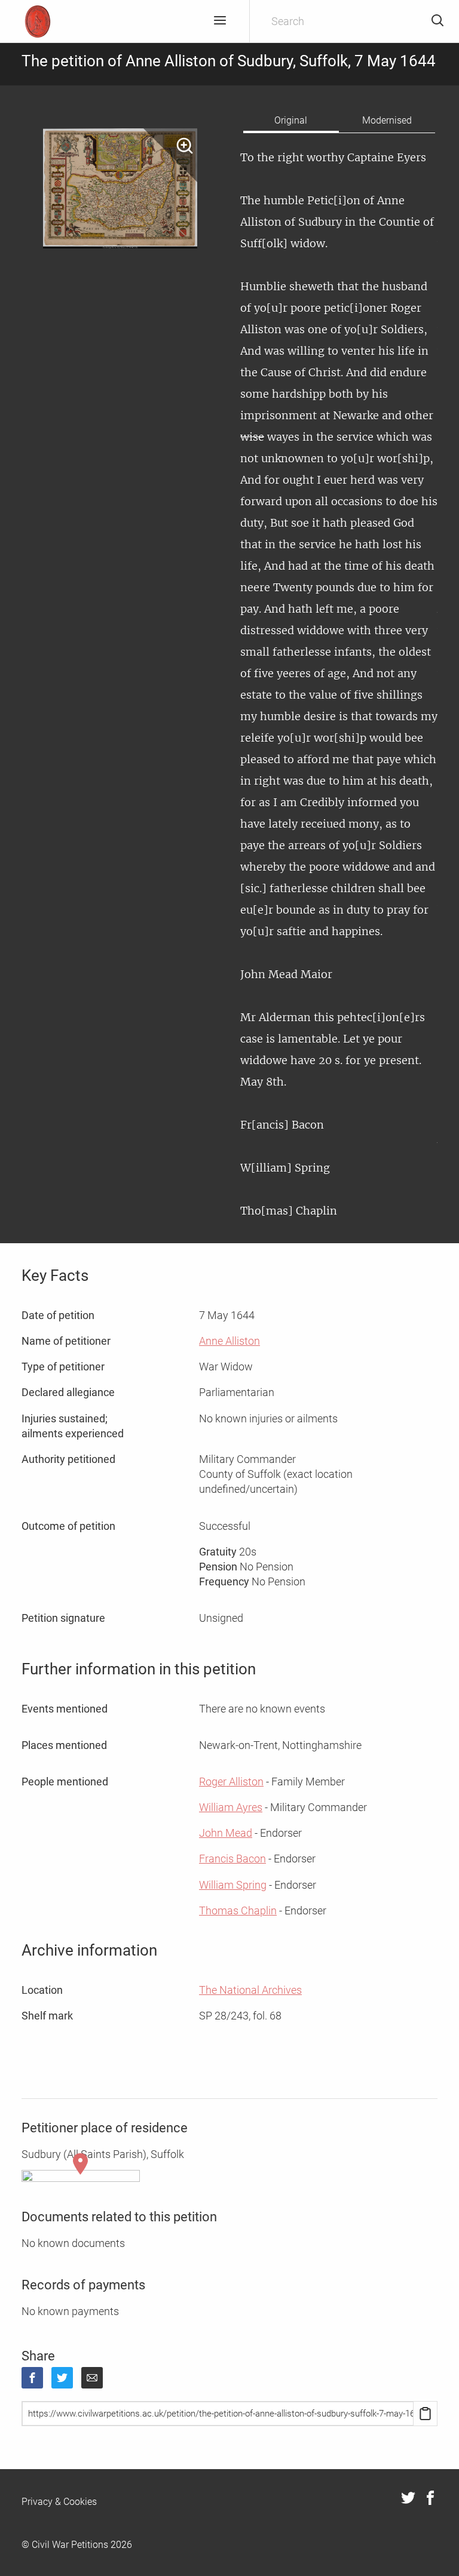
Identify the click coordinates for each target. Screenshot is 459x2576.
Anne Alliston (229, 1341)
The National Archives (250, 1990)
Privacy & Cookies (59, 2502)
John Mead (226, 1833)
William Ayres (231, 1807)
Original (291, 120)
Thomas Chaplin (238, 1911)
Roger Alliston (231, 1782)
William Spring (233, 1885)
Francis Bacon (232, 1859)
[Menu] (220, 21)
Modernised (387, 120)
